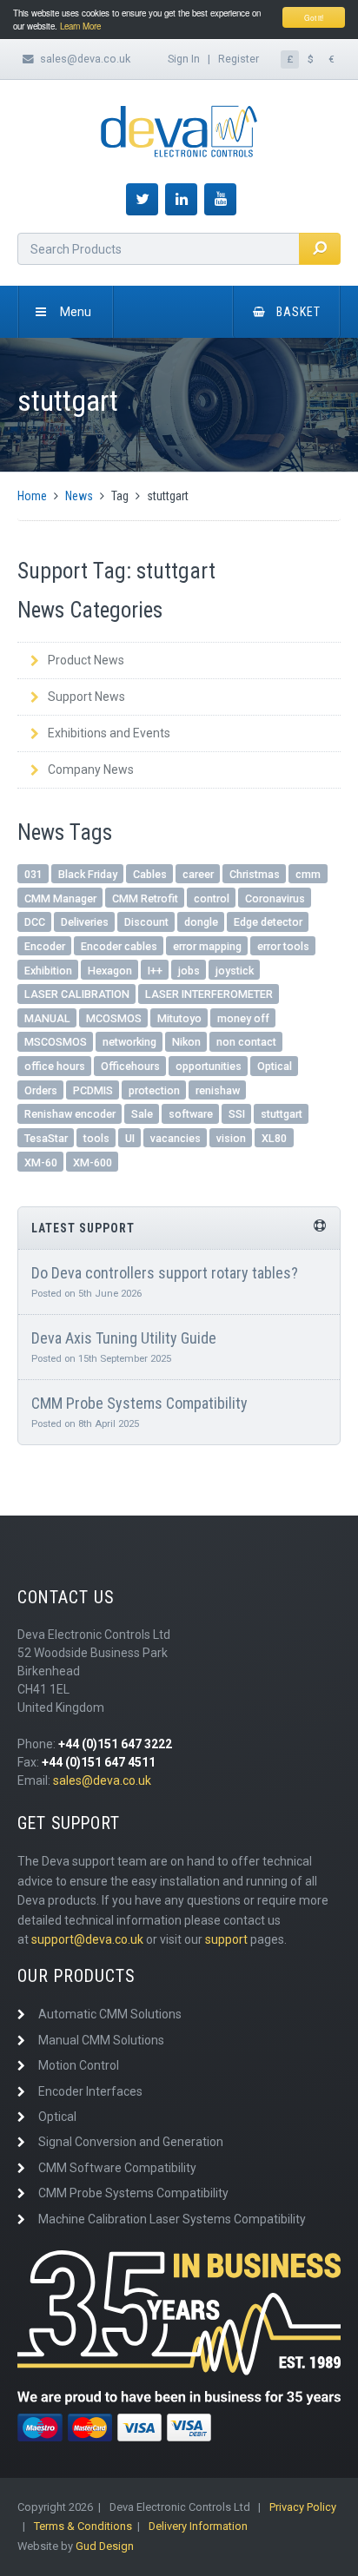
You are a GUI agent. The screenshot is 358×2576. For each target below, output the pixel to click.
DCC (35, 922)
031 (33, 874)
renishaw (218, 1090)
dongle (201, 922)
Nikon (186, 1042)
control (212, 898)
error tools (283, 946)
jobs (189, 971)
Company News (91, 769)
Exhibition (48, 971)
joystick (235, 971)
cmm (308, 874)
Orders (41, 1090)
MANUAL (47, 1018)
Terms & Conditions (83, 2526)
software (191, 1114)
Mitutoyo (179, 1018)
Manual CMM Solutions (101, 2040)
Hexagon (110, 971)
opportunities (209, 1066)
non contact (246, 1042)
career (198, 874)
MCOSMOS (114, 1018)
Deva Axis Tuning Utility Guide (124, 1338)
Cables (150, 874)
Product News (86, 660)
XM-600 (93, 1163)
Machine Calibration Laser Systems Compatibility (172, 2219)
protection (154, 1090)
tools (96, 1138)
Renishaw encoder (70, 1114)
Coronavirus (275, 898)
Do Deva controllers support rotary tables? (165, 1273)
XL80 (274, 1138)
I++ (155, 971)
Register (239, 59)
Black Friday (88, 874)
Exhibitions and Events (109, 733)
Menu (76, 312)
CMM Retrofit (145, 898)
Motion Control (79, 2065)
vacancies (176, 1138)
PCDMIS (93, 1090)
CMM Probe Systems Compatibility (139, 1403)
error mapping (207, 946)
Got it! (314, 17)
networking (129, 1042)
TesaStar (46, 1138)
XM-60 (41, 1163)
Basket (298, 312)
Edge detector (268, 922)
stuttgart (282, 1114)
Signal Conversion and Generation (131, 2142)
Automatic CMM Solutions (110, 2014)
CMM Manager (60, 898)
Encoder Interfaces (90, 2091)
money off (243, 1018)
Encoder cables (119, 946)
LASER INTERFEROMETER (209, 994)
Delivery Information (198, 2526)
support (226, 1939)
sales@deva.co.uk (85, 59)
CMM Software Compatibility (117, 2168)
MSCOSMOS (56, 1042)
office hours (55, 1066)
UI (130, 1138)
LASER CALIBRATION (77, 994)
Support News (86, 697)
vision (231, 1138)
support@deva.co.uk (87, 1939)
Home (32, 496)
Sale (142, 1114)
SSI (237, 1114)
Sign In (184, 59)
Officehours (130, 1066)
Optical (275, 1066)
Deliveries (85, 922)
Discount (146, 922)
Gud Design (105, 2546)
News (79, 496)
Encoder (45, 946)
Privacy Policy (303, 2507)
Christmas (255, 874)
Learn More (80, 26)
